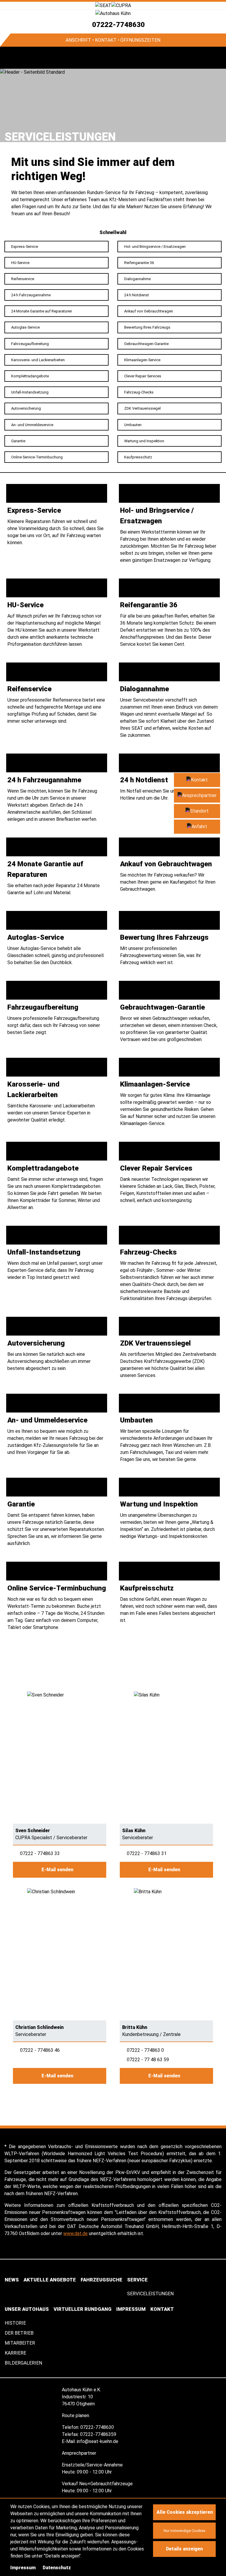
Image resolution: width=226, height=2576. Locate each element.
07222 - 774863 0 (145, 2050)
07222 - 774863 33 (40, 1853)
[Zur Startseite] (113, 13)
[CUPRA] (121, 5)
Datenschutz (57, 2568)
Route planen (76, 2416)
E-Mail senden (58, 1870)
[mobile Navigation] (11, 58)
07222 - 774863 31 (147, 1853)
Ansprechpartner (80, 2453)
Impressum (23, 2568)
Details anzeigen (184, 2549)
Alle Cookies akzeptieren (185, 2512)
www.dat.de (75, 2233)
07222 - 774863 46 (40, 2050)
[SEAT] (103, 5)
